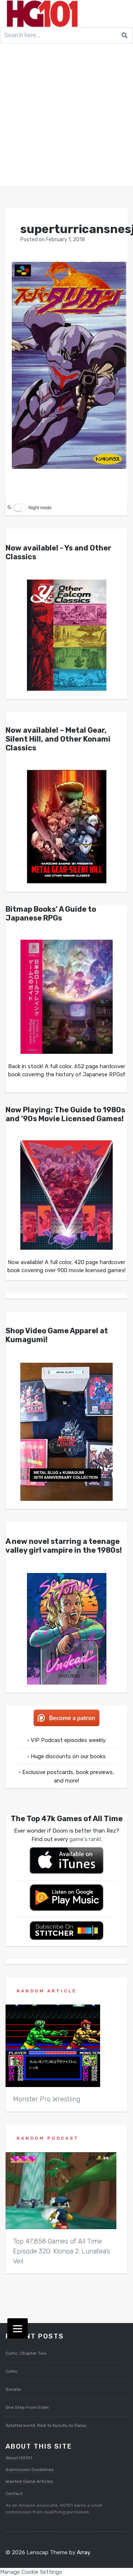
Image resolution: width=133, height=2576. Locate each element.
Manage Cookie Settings (31, 2572)
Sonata (13, 2389)
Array (83, 2552)
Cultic (12, 2371)
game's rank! (85, 1839)
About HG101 (19, 2458)
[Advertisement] (66, 116)
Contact (14, 2494)
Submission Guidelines (30, 2470)
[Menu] (18, 2328)
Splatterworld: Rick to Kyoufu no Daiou (46, 2425)
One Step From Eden (27, 2407)
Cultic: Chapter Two (26, 2353)
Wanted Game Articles (29, 2481)
